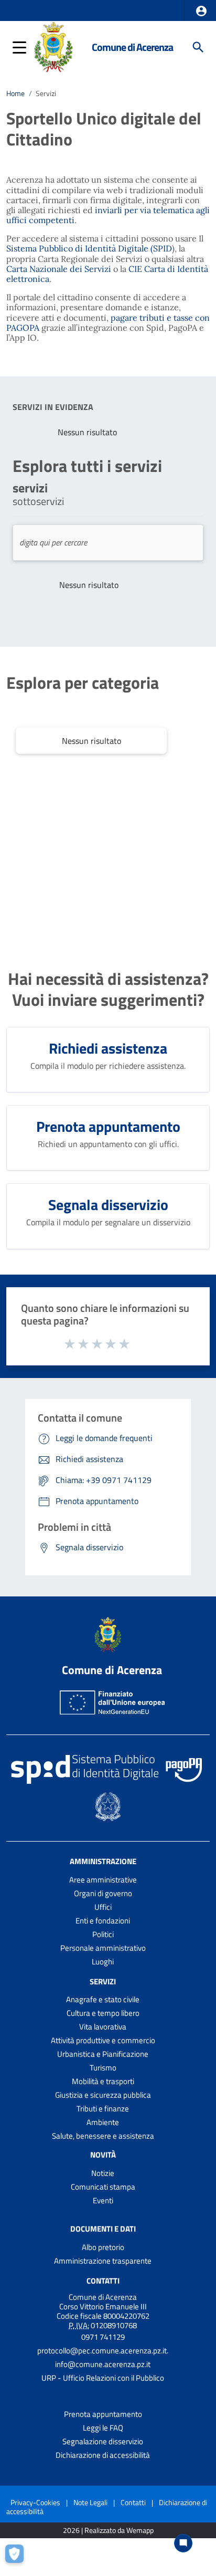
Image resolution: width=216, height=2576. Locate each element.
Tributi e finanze (103, 2109)
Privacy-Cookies (35, 2502)
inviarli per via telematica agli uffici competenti (108, 215)
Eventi (103, 2200)
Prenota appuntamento (103, 2414)
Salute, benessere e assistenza (103, 2136)
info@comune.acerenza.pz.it (103, 2364)
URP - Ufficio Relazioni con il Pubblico (103, 2378)
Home (15, 93)
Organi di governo (103, 1893)
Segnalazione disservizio (103, 2441)
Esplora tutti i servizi (87, 466)
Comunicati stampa (103, 2187)
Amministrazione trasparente (103, 2261)
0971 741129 (103, 2337)
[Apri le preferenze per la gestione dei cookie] (18, 2558)
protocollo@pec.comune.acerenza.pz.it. (103, 2351)
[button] (201, 11)
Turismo (103, 2068)
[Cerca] (198, 47)
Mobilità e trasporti (103, 2081)
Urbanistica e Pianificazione (103, 2054)
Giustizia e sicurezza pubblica (103, 2095)
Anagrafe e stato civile (103, 1999)
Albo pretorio (103, 2247)
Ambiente (103, 2122)
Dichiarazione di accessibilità (103, 2455)
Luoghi (103, 1962)
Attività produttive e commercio (103, 2040)
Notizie (103, 2173)
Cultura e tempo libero (103, 2013)
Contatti (103, 2281)
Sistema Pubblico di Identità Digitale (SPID (89, 248)
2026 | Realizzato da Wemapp (108, 2531)
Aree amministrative (103, 1880)
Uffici (103, 1907)
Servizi (103, 1981)
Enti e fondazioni (103, 1921)
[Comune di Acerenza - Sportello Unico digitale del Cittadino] (54, 46)
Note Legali (90, 2502)
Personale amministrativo (103, 1948)
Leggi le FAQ (103, 2428)
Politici (103, 1934)
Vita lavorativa (103, 2027)
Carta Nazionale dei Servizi (59, 269)
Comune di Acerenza (132, 47)
